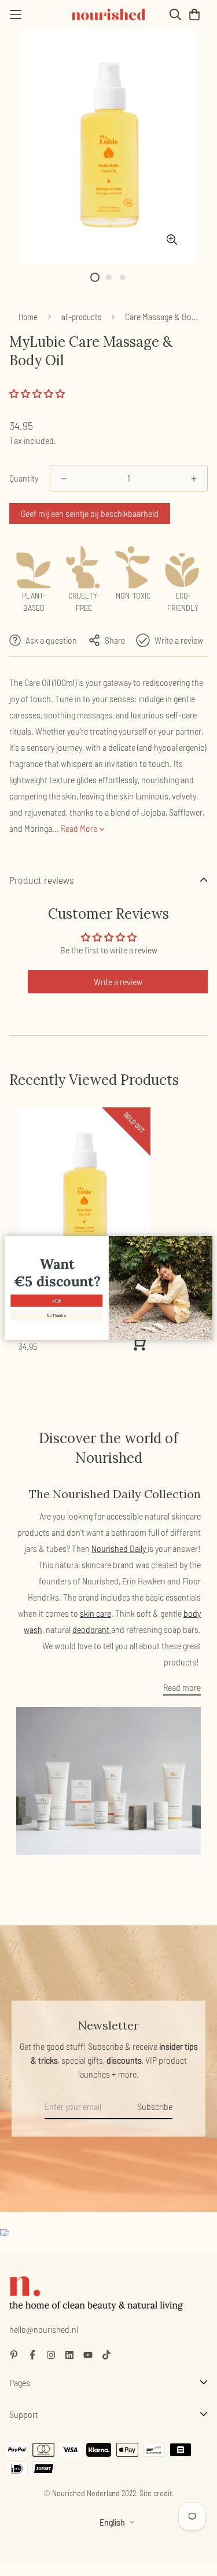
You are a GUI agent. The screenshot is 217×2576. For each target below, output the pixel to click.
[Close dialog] (207, 1242)
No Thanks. (57, 1315)
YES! (56, 1301)
